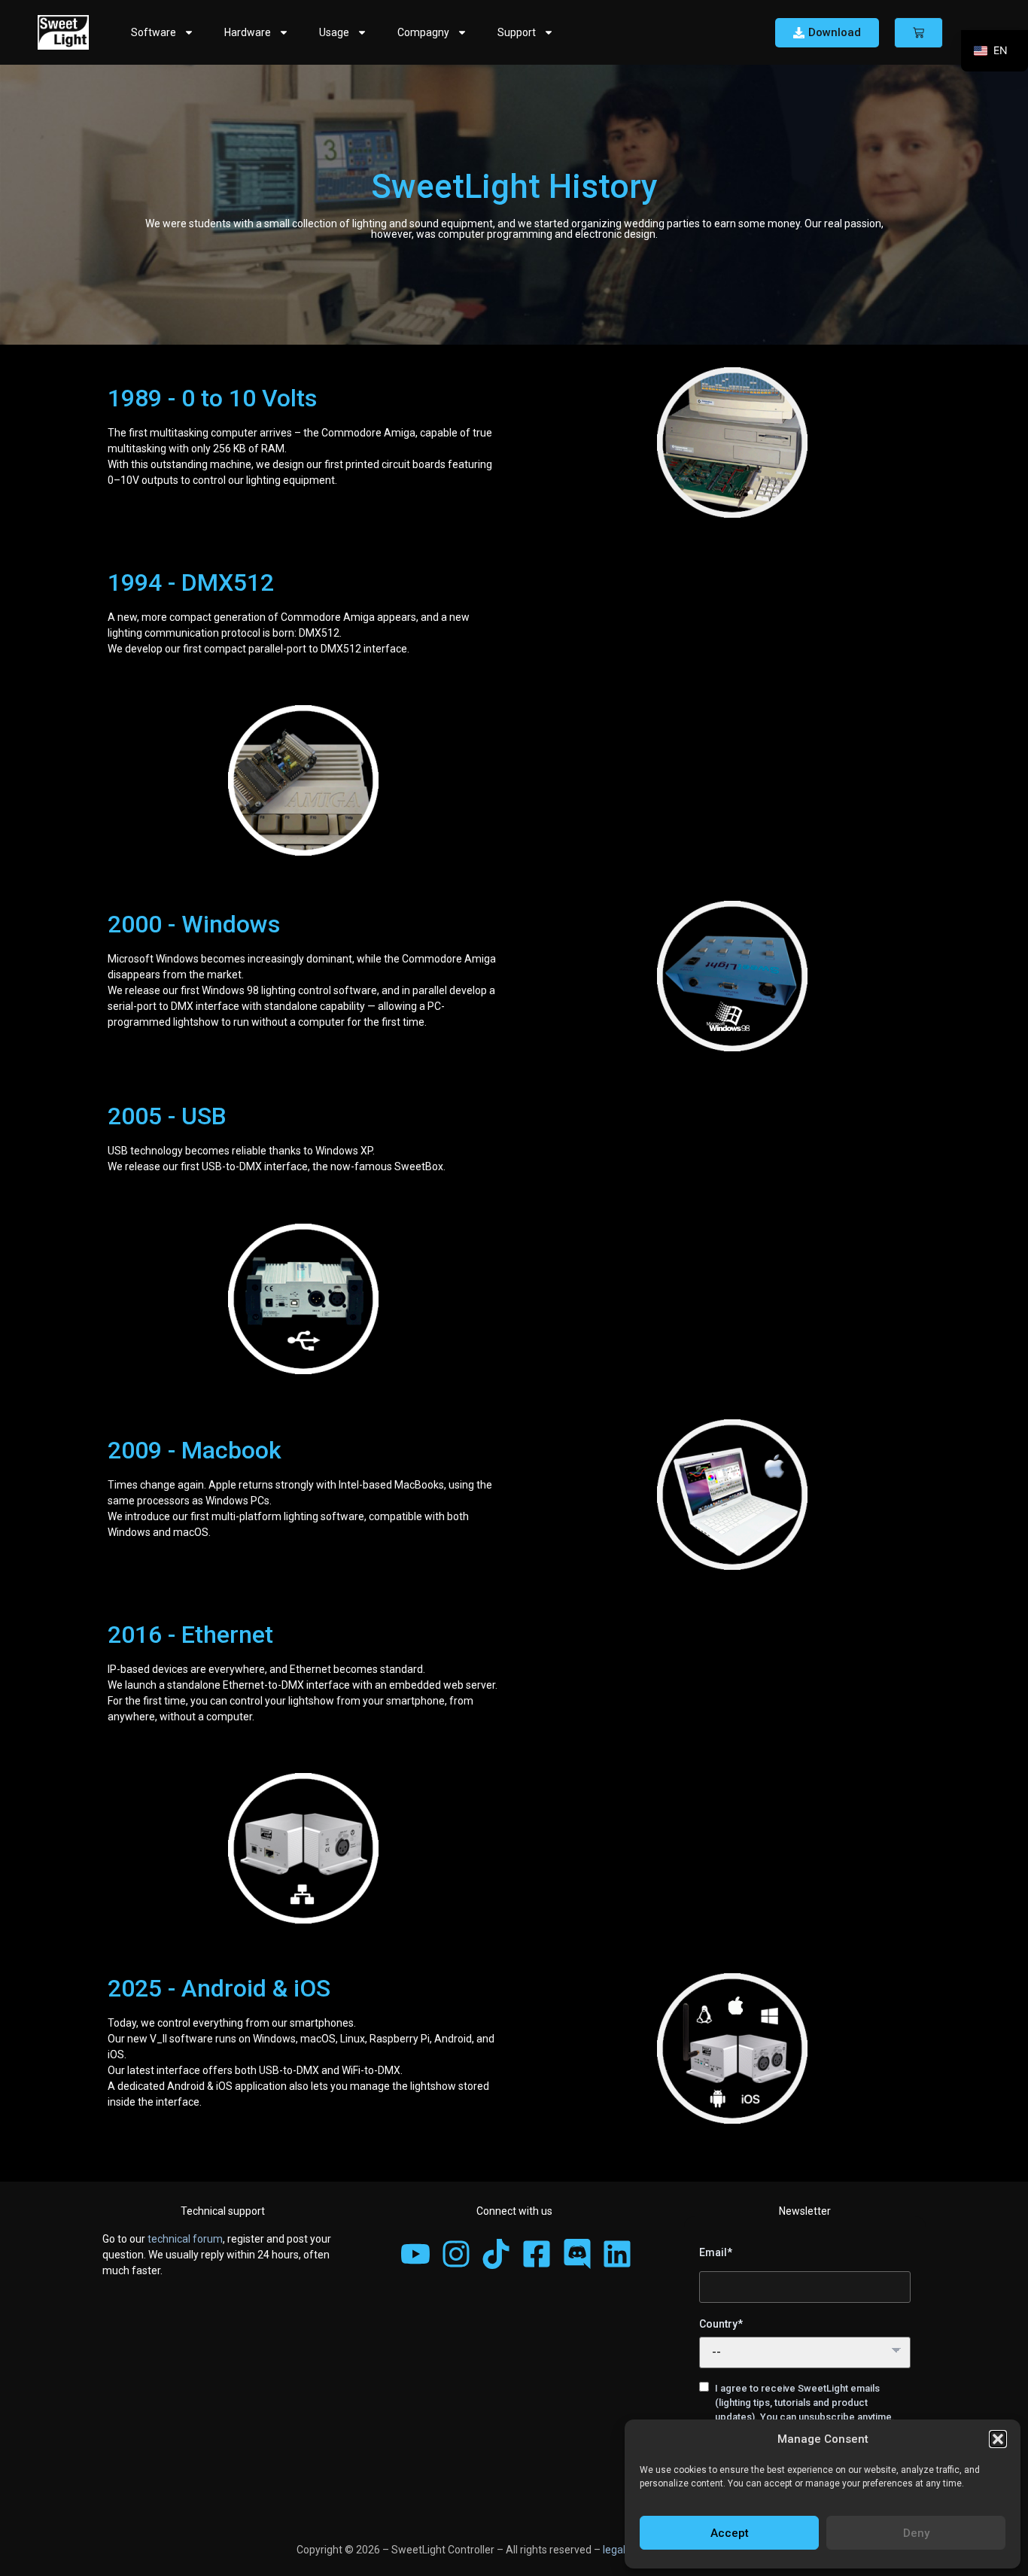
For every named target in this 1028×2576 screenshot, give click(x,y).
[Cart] (919, 33)
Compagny (423, 32)
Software (154, 32)
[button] (998, 2439)
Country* (721, 2324)
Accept (730, 2533)
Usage (334, 32)
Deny (916, 2533)
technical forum (185, 2239)
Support (517, 32)
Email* (716, 2252)
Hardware (248, 32)
